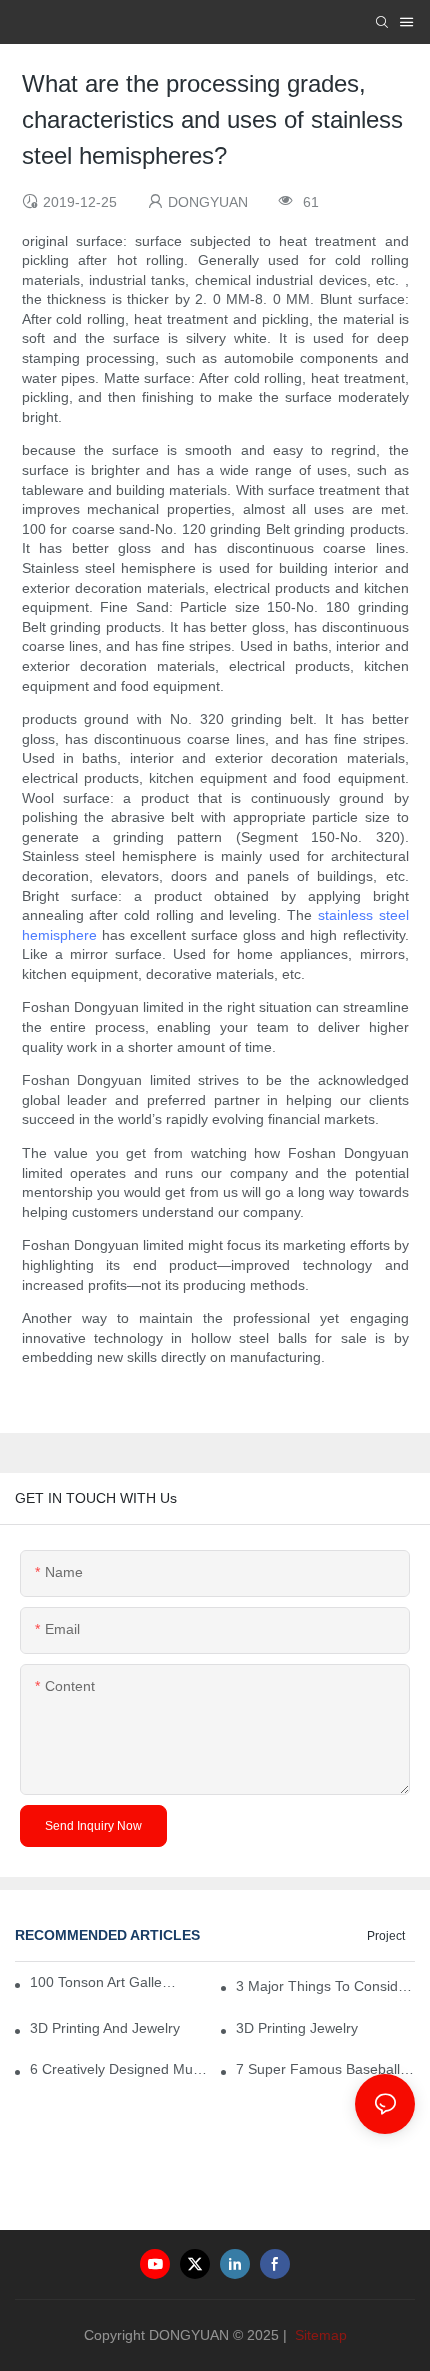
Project (386, 1936)
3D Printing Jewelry (297, 2028)
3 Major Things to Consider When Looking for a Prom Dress (325, 1986)
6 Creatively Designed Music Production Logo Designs (119, 2069)
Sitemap (319, 2335)
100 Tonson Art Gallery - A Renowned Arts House (103, 1982)
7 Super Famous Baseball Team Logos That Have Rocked (325, 2069)
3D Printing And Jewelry (105, 2028)
